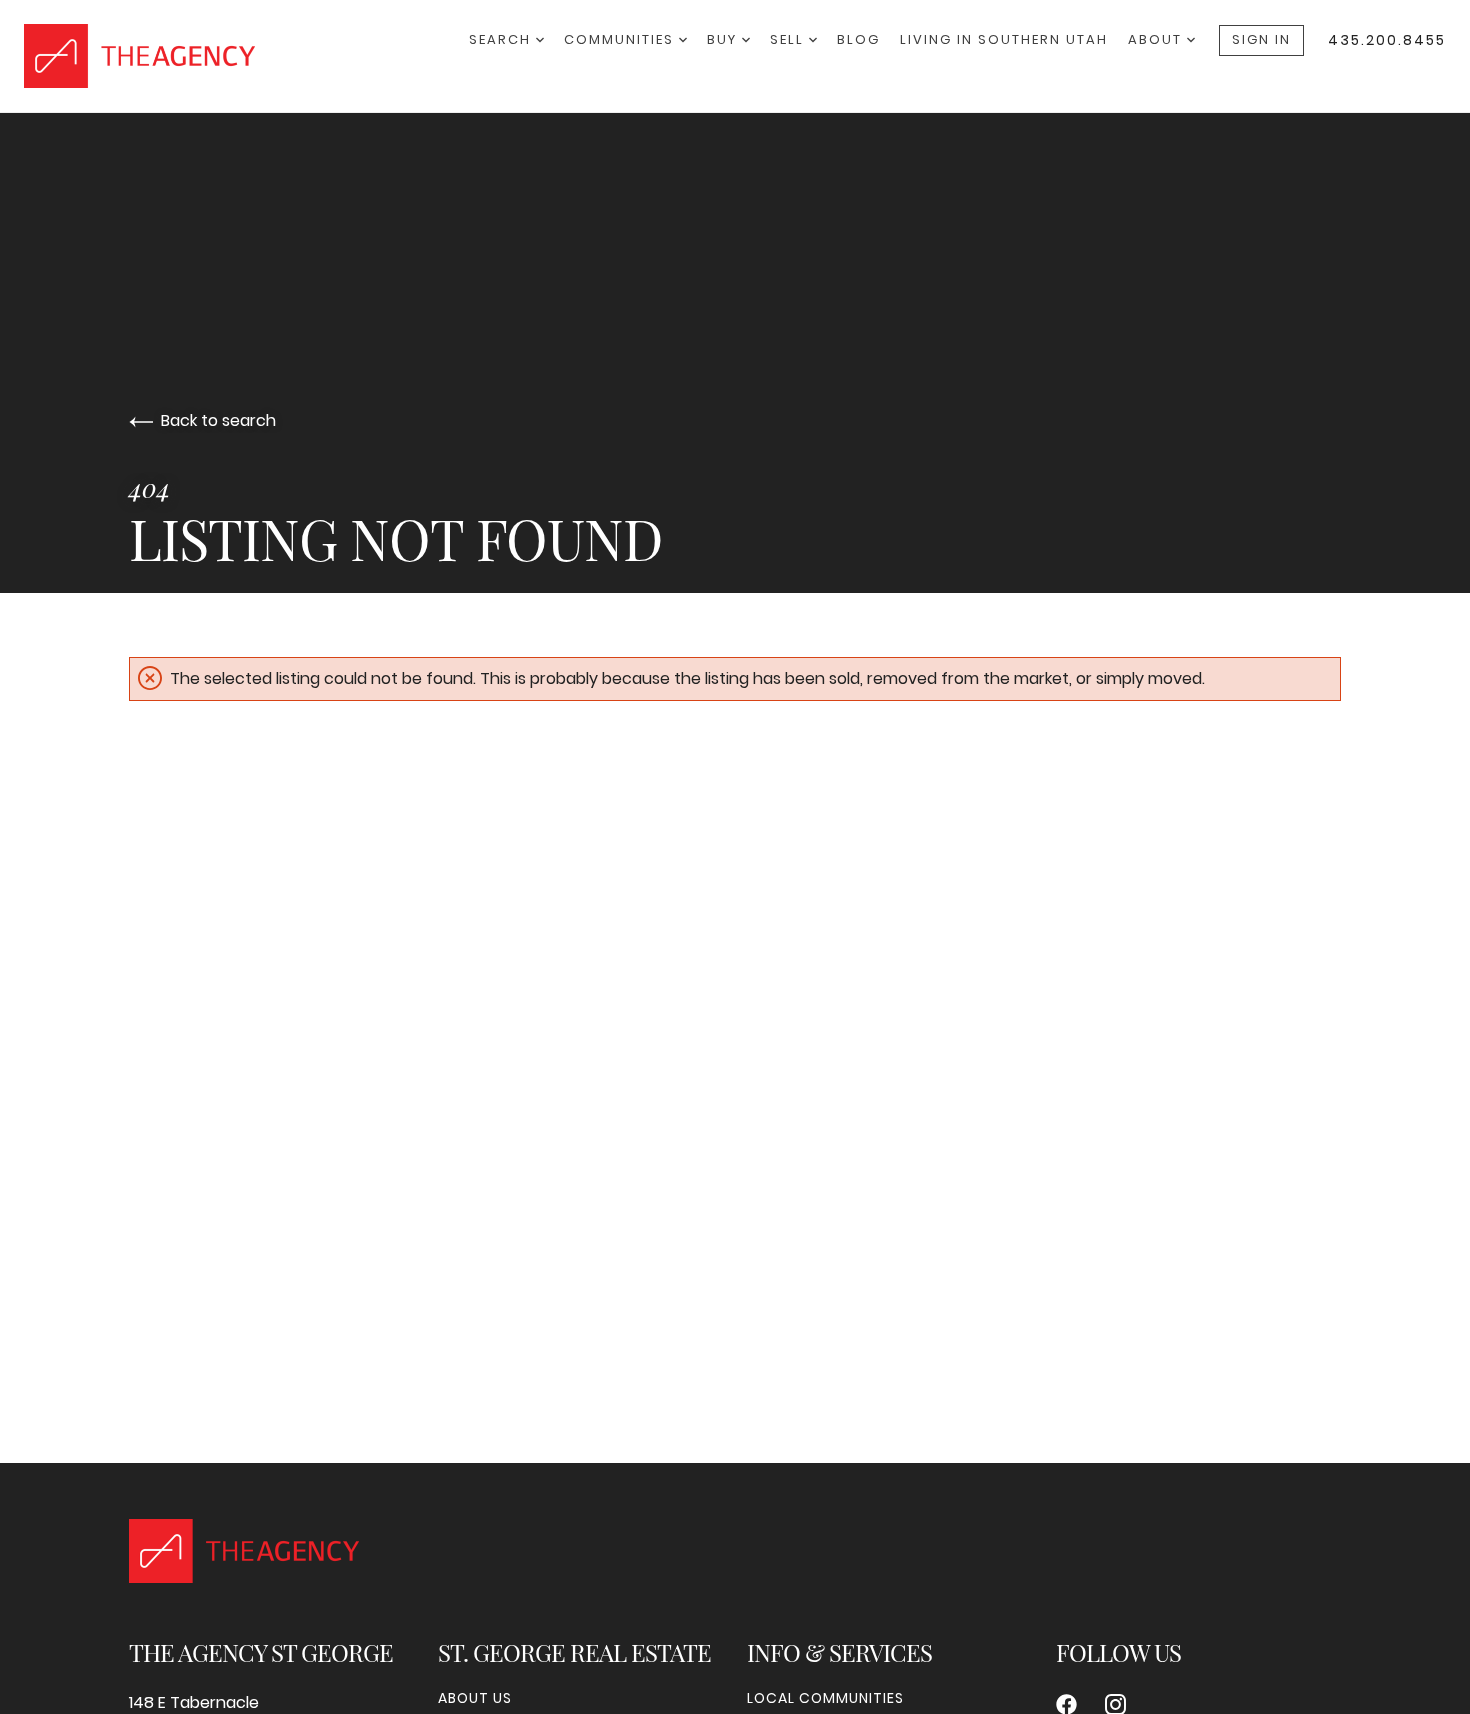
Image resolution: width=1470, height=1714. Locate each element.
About (1157, 39)
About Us (475, 1698)
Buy (724, 39)
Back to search (218, 420)
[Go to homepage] (246, 56)
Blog (858, 39)
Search (502, 39)
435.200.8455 (1387, 40)
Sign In (1261, 39)
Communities (621, 39)
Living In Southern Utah (1004, 39)
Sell (789, 39)
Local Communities (825, 1698)
